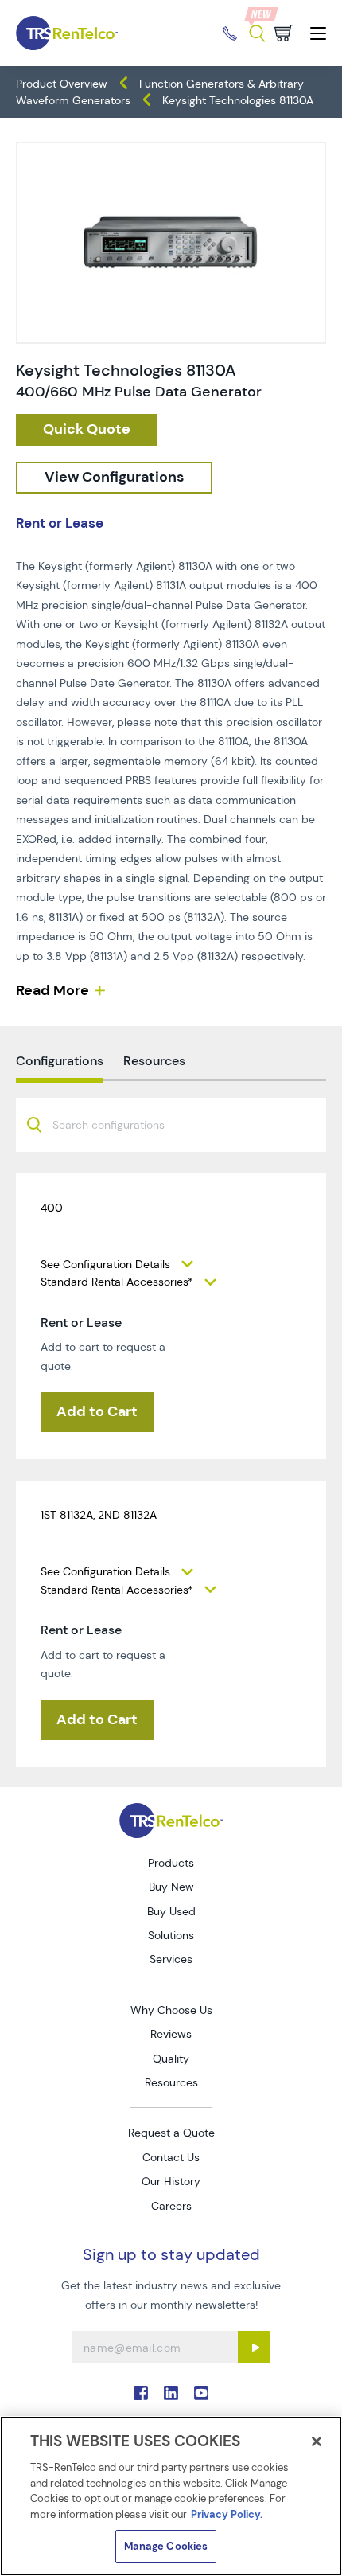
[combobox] (171, 1125)
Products (171, 1863)
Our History (171, 2181)
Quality (171, 2059)
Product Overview (62, 84)
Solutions (171, 1935)
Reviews (171, 2034)
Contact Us (171, 2157)
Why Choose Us (171, 2010)
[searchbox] (118, 1126)
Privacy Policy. (227, 2514)
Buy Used (171, 1911)
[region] (171, 2496)
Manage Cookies (166, 2546)
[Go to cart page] (284, 33)
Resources (171, 2082)
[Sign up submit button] (254, 2347)
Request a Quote (171, 2133)
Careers (171, 2206)
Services (171, 1959)
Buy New (171, 1887)
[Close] (317, 2441)
